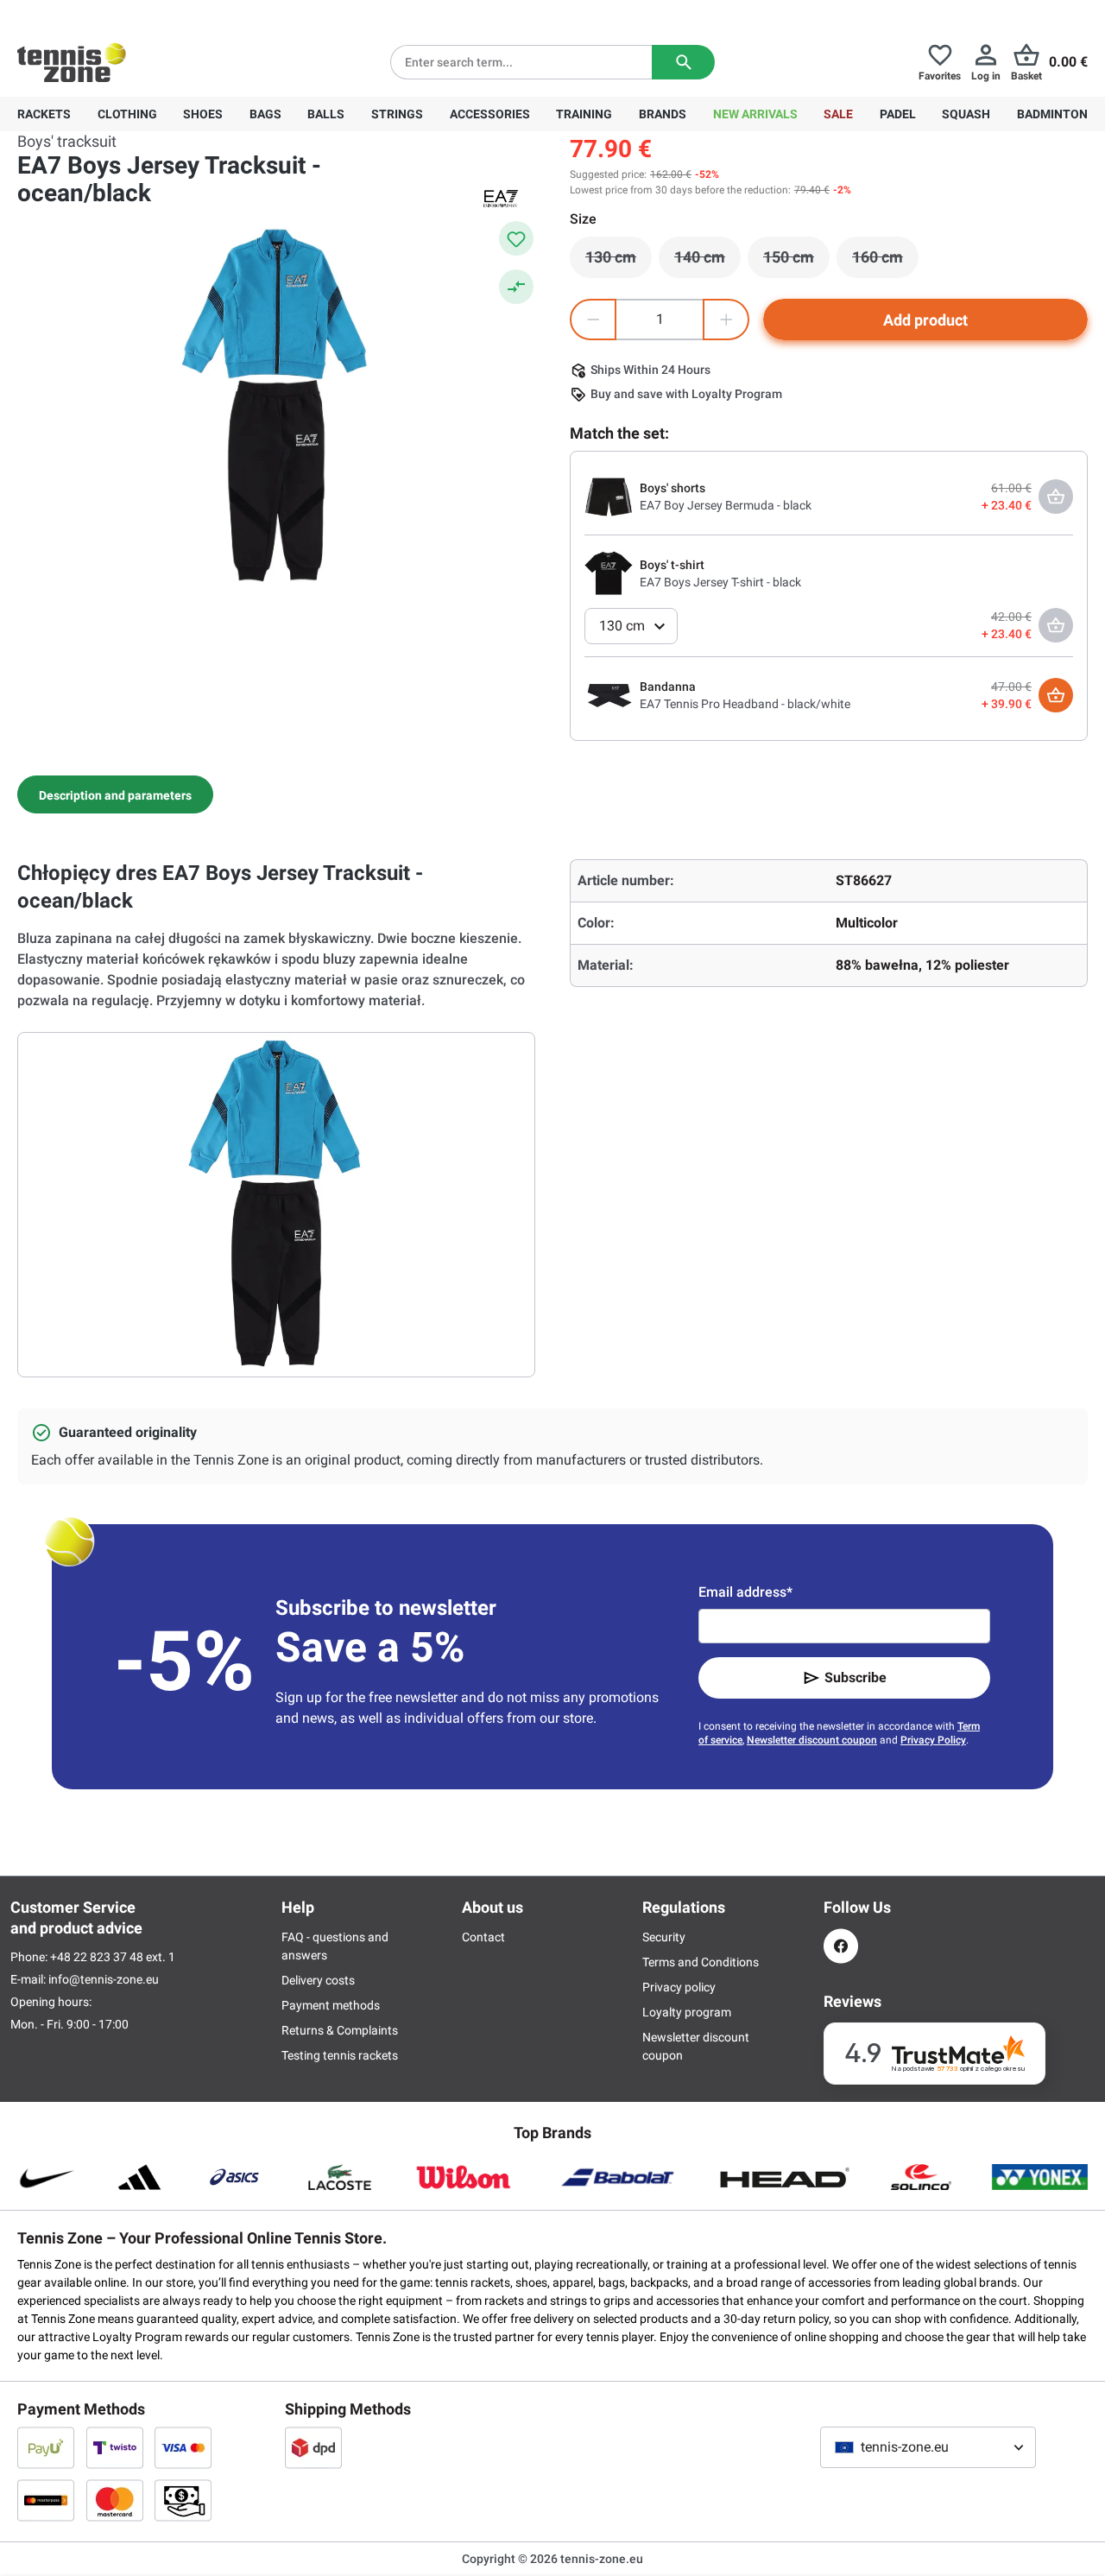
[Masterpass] (46, 2500)
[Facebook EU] (841, 1946)
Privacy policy (679, 1987)
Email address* (745, 1592)
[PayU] (46, 2447)
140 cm (707, 262)
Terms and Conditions (701, 1962)
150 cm (796, 262)
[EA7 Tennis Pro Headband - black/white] (609, 694)
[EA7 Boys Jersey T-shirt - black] (609, 573)
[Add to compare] (516, 287)
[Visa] (183, 2447)
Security (664, 1937)
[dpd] (313, 2447)
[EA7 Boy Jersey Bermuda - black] (609, 496)
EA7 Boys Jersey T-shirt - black (720, 582)
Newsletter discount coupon (812, 1740)
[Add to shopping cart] (1056, 695)
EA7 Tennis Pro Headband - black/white (745, 704)
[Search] (683, 62)
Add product (925, 320)
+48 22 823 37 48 (112, 14)
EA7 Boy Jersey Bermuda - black (726, 505)
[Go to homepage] (72, 62)
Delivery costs (318, 1980)
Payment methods (331, 2005)
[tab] (115, 794)
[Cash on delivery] (183, 2500)
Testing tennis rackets (340, 2055)
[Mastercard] (115, 2500)
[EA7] (501, 198)
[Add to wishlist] (516, 238)
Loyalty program (687, 2012)
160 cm (885, 262)
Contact (483, 1937)
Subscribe (856, 1677)
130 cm (619, 262)
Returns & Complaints (340, 2030)
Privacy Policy (933, 1740)
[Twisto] (115, 2447)
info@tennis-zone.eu (104, 1979)
